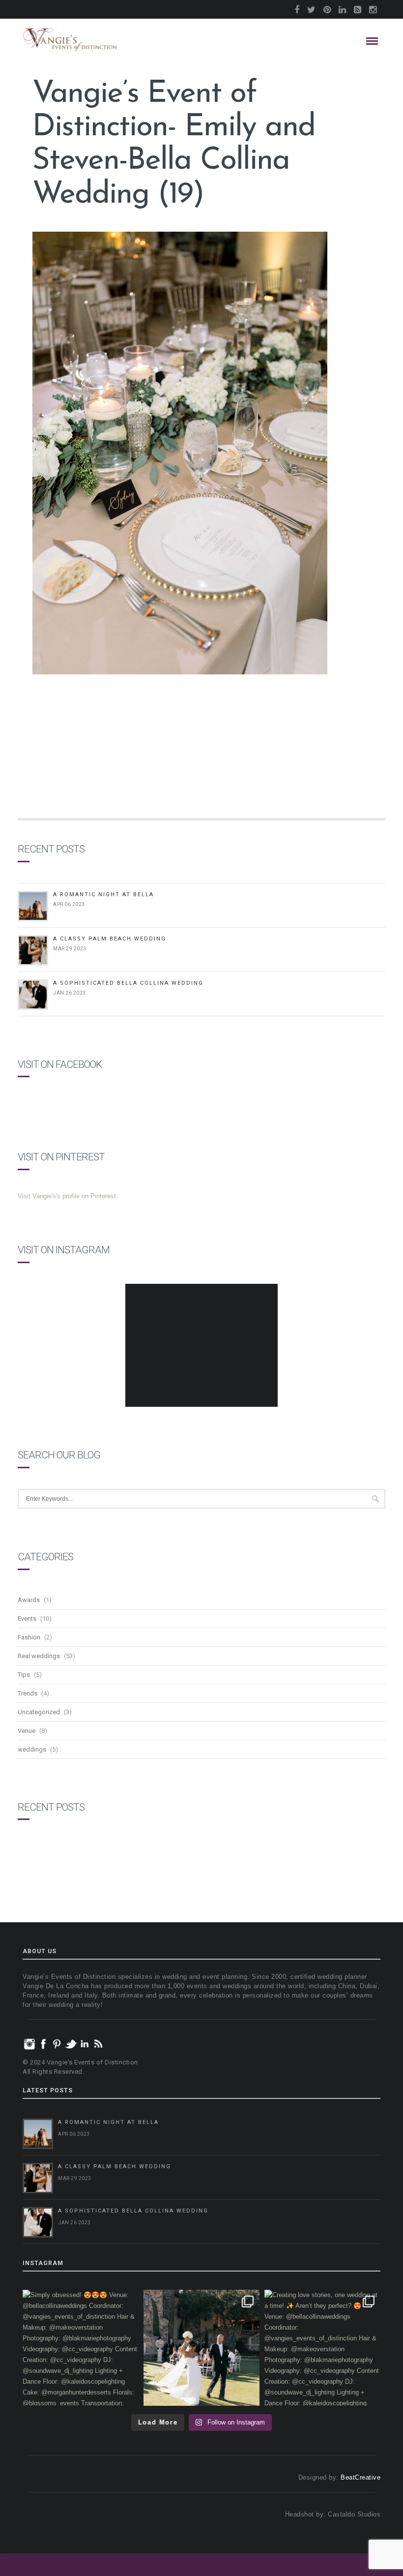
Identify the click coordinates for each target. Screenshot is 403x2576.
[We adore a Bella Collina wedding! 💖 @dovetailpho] (201, 2348)
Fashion (29, 1637)
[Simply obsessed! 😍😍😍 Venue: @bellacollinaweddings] (81, 2348)
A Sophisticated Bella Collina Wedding (128, 983)
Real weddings (39, 1656)
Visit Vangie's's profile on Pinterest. (68, 1196)
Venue (27, 1731)
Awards (29, 1600)
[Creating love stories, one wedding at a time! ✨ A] (322, 2348)
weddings (32, 1749)
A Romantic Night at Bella (103, 894)
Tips (24, 1675)
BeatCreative (360, 2477)
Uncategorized (39, 1712)
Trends (28, 1693)
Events (27, 1619)
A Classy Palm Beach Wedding (110, 939)
